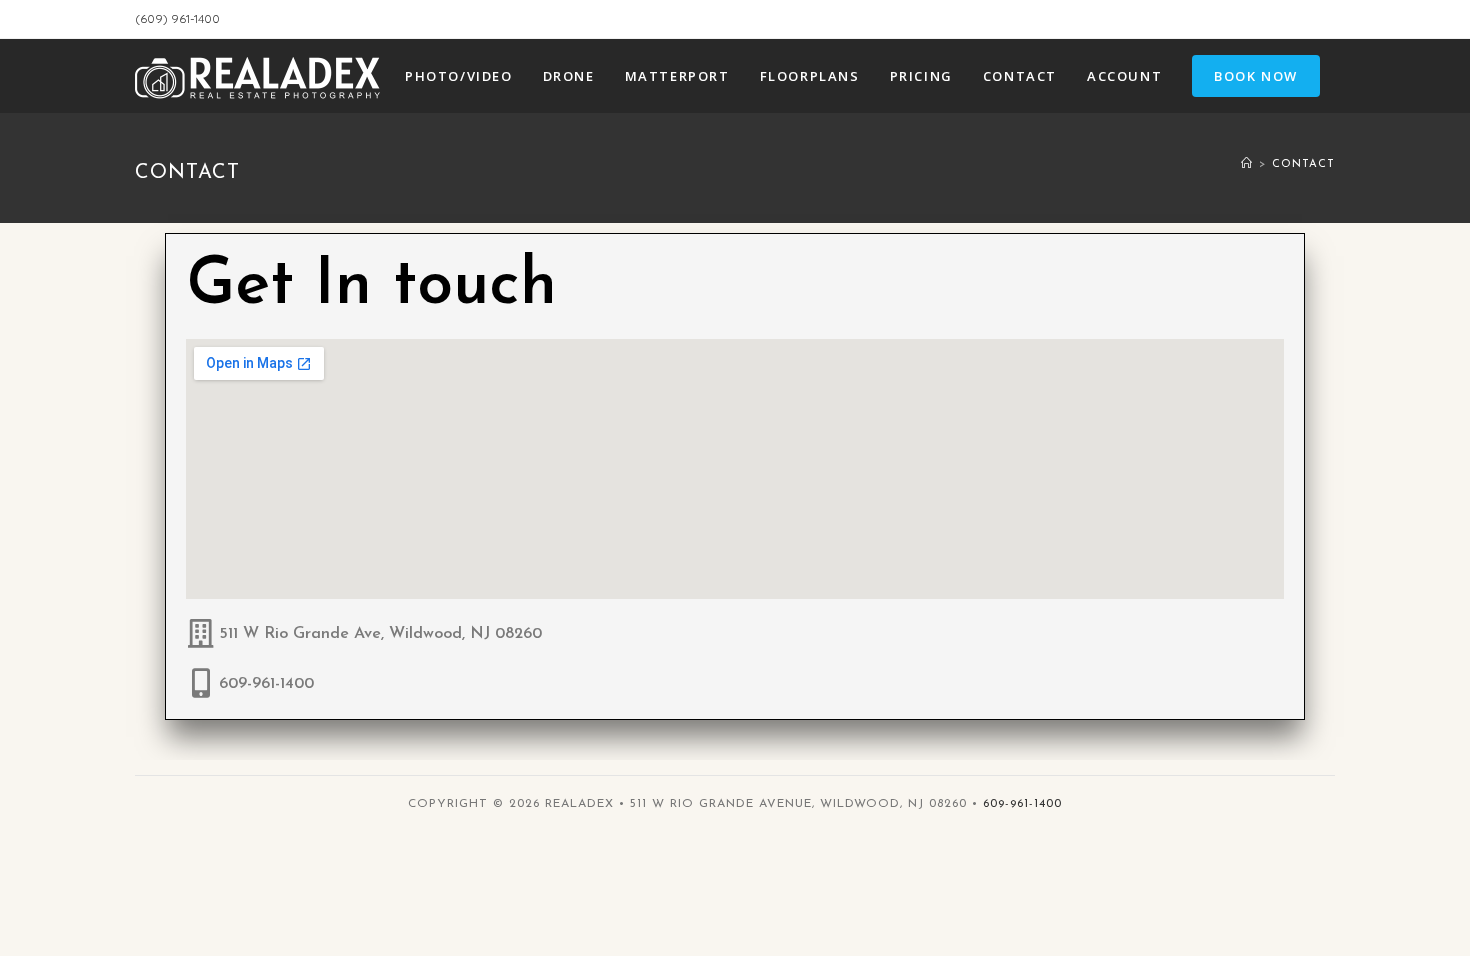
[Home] (1247, 164)
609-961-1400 (266, 684)
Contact (1303, 164)
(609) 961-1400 (177, 18)
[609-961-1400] (200, 683)
